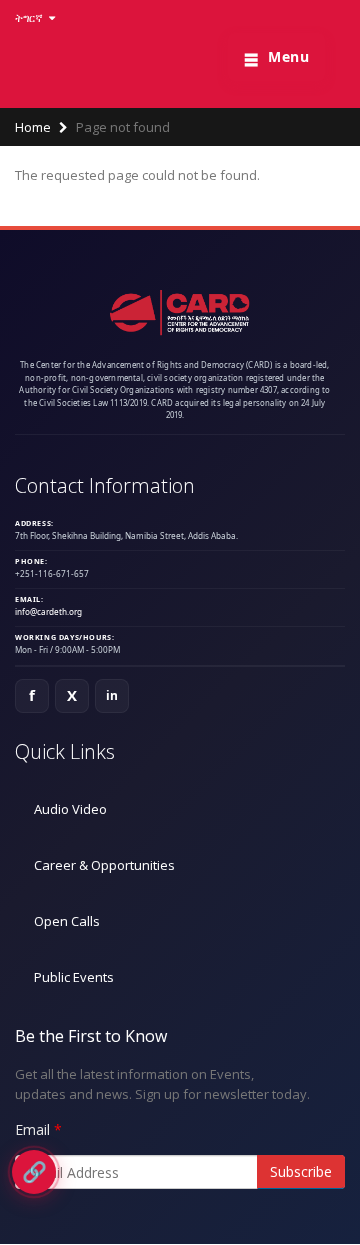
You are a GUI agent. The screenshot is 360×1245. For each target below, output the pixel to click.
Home (33, 127)
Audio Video (70, 809)
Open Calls (67, 921)
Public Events (74, 977)
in (112, 695)
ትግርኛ (30, 17)
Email (32, 1129)
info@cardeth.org (48, 611)
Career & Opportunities (104, 865)
